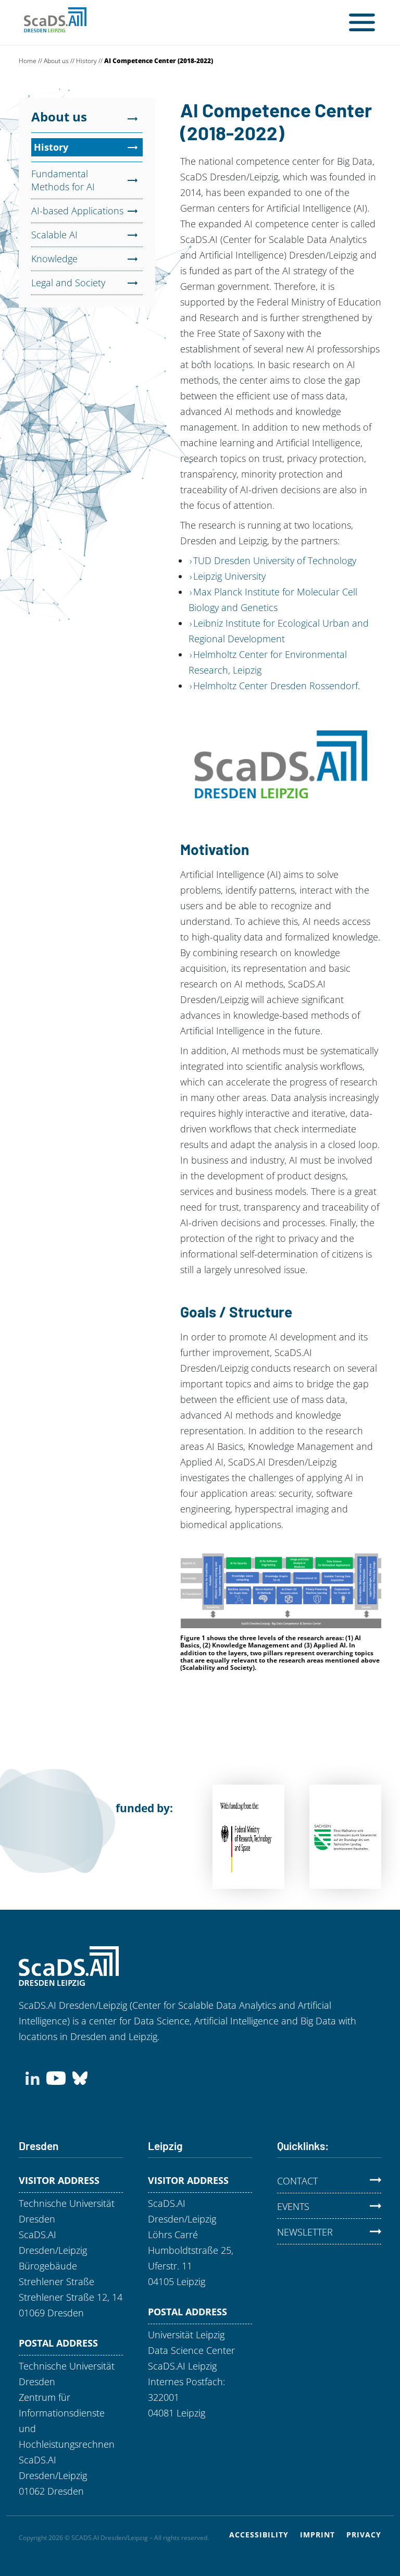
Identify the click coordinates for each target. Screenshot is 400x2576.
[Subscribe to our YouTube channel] (56, 2077)
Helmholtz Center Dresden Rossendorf (276, 686)
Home (28, 61)
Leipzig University (229, 576)
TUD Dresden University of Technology (275, 560)
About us (56, 61)
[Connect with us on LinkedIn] (33, 2077)
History (86, 61)
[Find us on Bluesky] (80, 2077)
